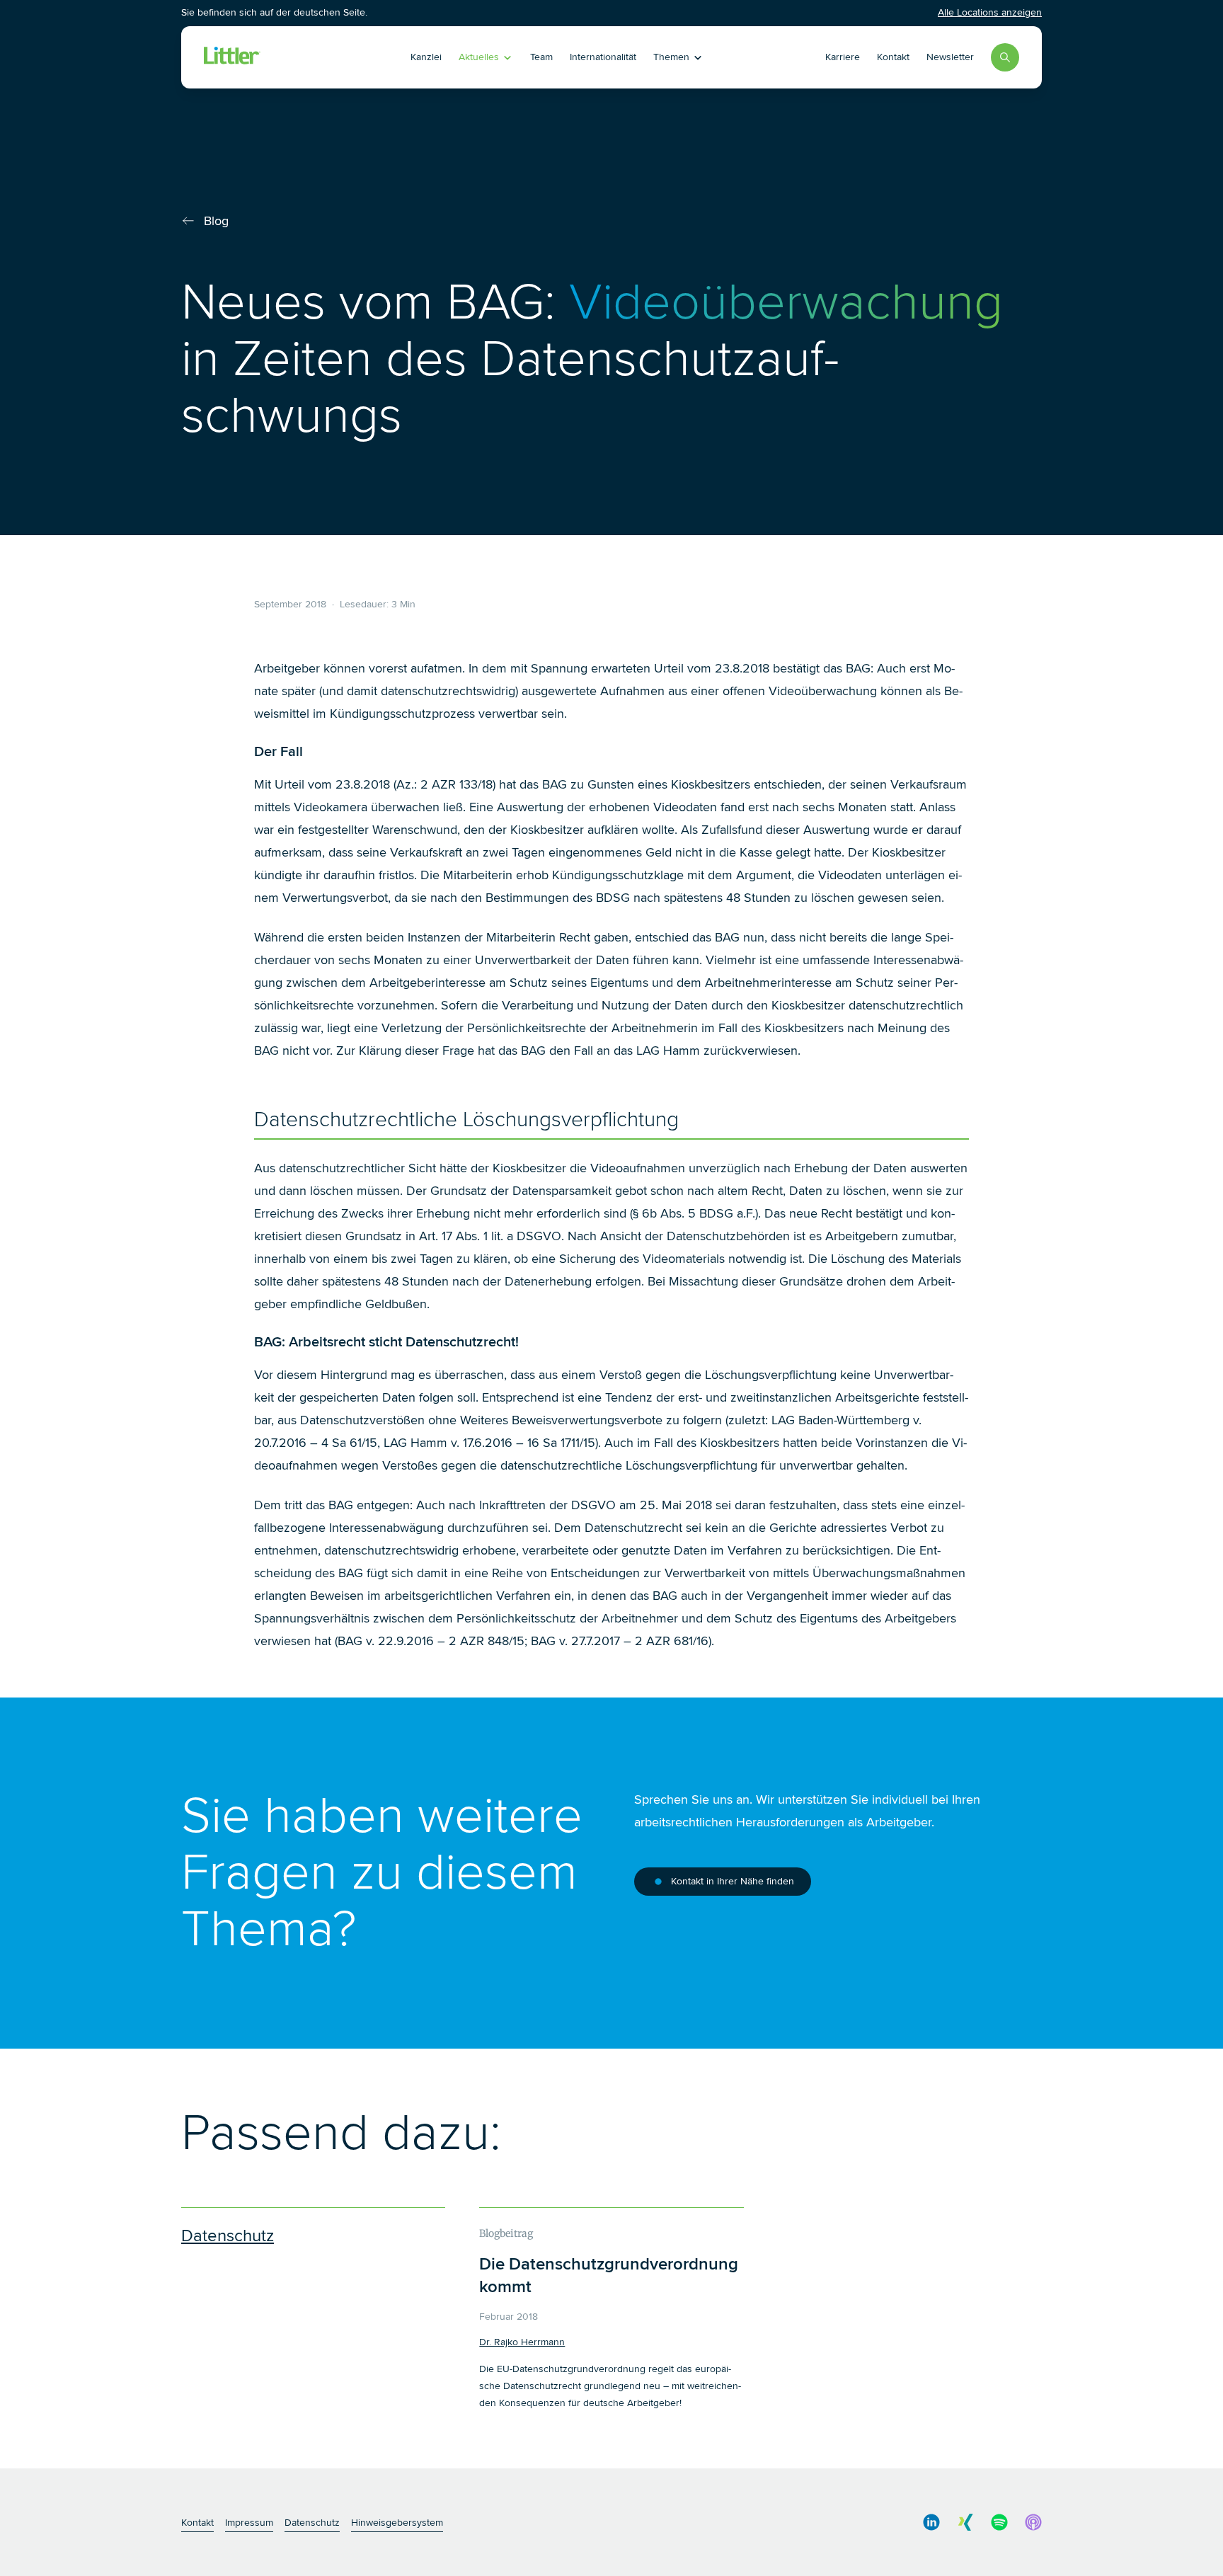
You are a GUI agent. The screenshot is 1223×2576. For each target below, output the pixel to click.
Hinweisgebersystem (397, 2523)
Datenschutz (312, 2523)
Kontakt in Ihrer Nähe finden (733, 1881)
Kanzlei (426, 57)
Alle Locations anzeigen (990, 12)
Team (541, 57)
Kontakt (893, 57)
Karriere (843, 57)
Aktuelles (479, 57)
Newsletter (950, 57)
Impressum (249, 2523)
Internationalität (603, 57)
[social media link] (931, 2522)
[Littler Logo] (285, 57)
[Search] (1005, 57)
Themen (671, 57)
